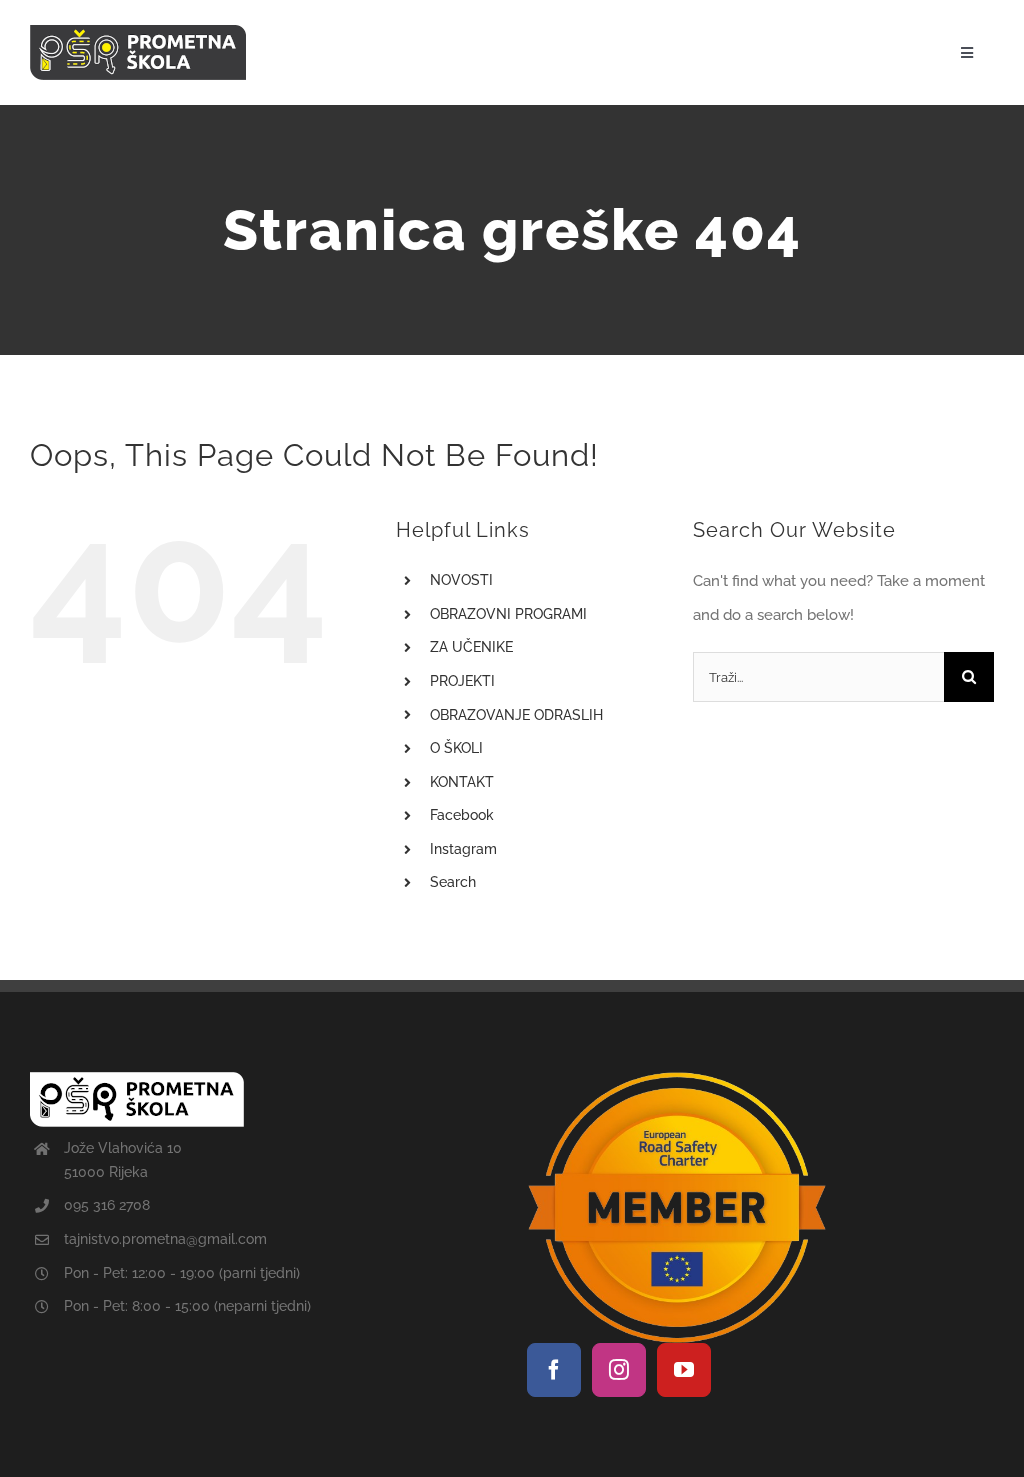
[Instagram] (619, 1370)
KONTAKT (462, 782)
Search (453, 882)
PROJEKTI (462, 681)
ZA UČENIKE (471, 647)
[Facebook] (554, 1370)
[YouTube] (684, 1370)
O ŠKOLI (456, 748)
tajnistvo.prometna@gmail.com (165, 1239)
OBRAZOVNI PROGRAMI (508, 614)
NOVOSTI (461, 580)
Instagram (463, 849)
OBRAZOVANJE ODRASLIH (516, 715)
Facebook (462, 815)
